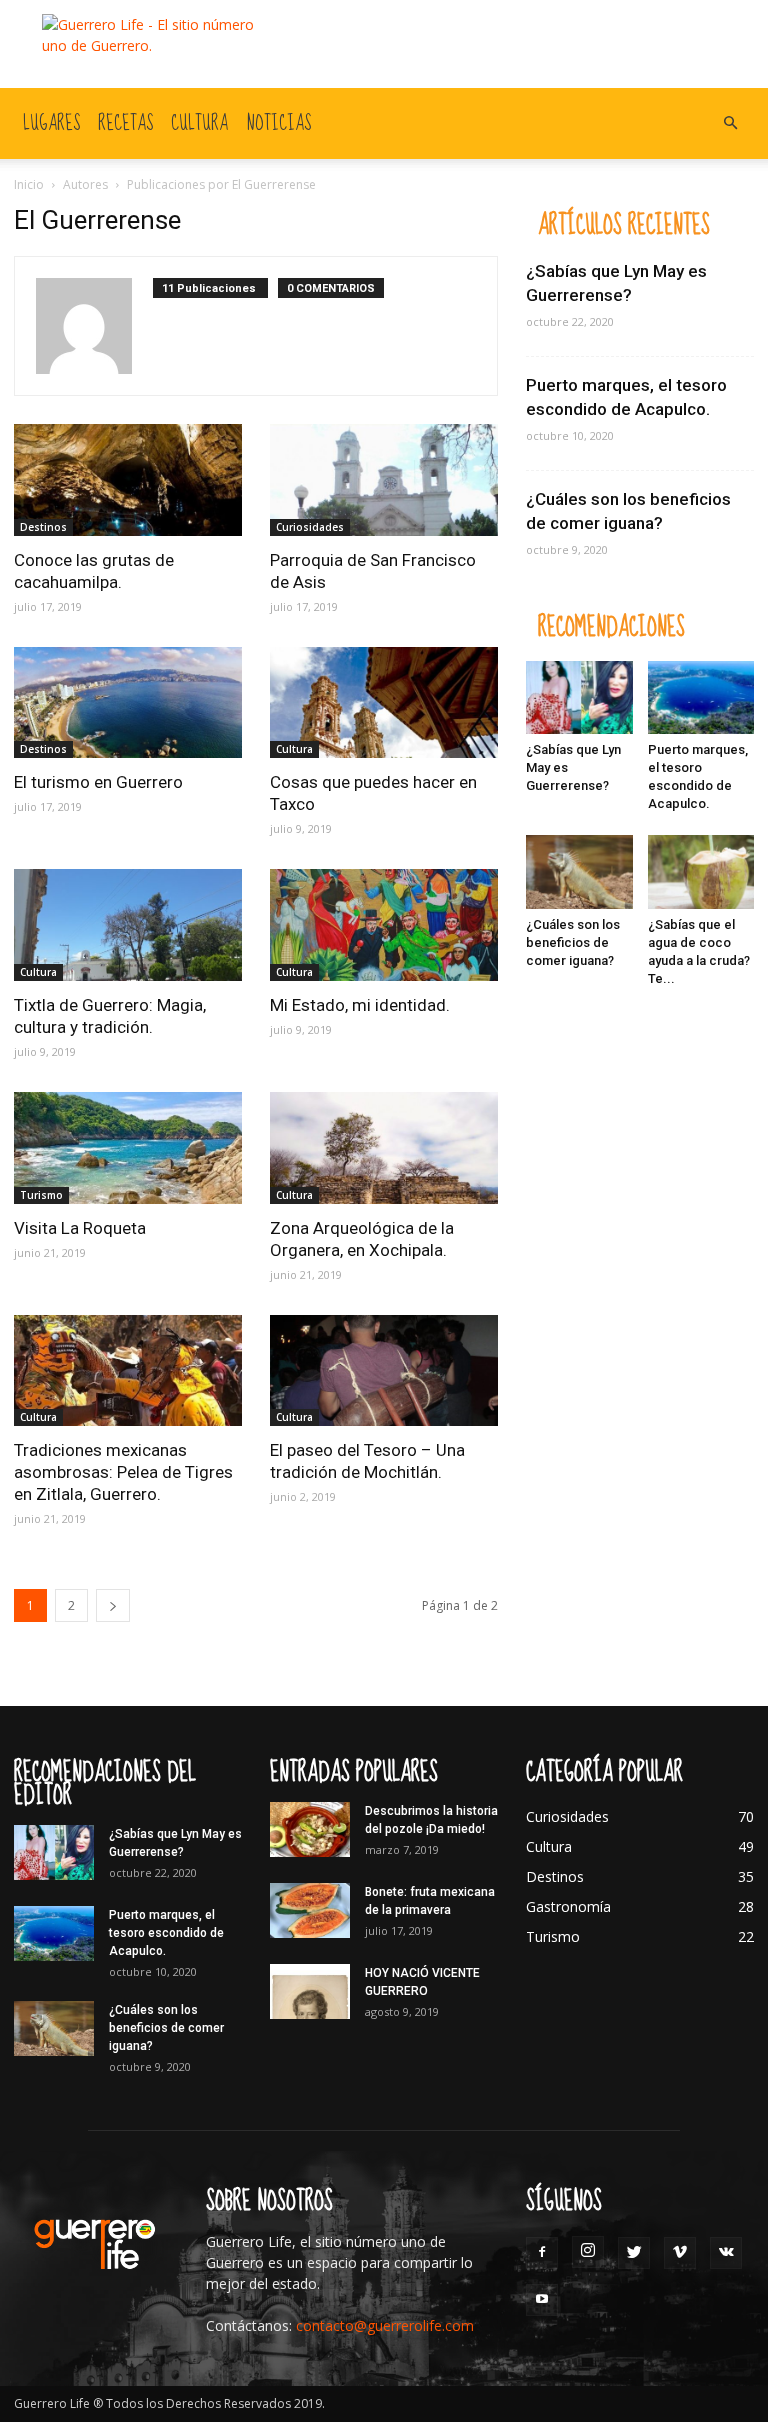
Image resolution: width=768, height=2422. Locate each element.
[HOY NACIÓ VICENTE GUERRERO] (310, 1991)
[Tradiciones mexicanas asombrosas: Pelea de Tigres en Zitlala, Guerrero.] (128, 1371)
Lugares (51, 123)
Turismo (41, 1195)
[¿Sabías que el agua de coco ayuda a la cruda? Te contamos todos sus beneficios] (701, 871)
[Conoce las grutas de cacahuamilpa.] (128, 480)
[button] (730, 123)
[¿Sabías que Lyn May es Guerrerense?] (579, 697)
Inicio (29, 184)
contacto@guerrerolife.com (385, 2325)
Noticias (278, 123)
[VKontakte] (726, 2253)
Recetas (125, 123)
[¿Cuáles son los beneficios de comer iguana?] (579, 871)
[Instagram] (588, 2252)
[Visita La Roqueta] (128, 1148)
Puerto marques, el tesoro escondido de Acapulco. (166, 1933)
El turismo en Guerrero (98, 782)
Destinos (43, 527)
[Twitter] (634, 2253)
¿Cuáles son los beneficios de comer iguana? (573, 942)
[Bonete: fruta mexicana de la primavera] (310, 1910)
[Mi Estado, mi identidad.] (384, 925)
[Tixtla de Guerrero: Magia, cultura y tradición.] (128, 925)
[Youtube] (542, 2300)
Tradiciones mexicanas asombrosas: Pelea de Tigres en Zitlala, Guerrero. (123, 1472)
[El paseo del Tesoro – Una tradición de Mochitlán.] (384, 1371)
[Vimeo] (680, 2253)
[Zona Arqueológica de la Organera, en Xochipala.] (384, 1148)
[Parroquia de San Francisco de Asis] (384, 480)
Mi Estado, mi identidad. (360, 1005)
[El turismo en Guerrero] (128, 703)
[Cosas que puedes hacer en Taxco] (384, 703)
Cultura (199, 123)
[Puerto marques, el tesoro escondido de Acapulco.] (701, 697)
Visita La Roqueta (80, 1228)
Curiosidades (310, 527)
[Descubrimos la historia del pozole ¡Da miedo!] (310, 1829)
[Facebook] (542, 2253)
